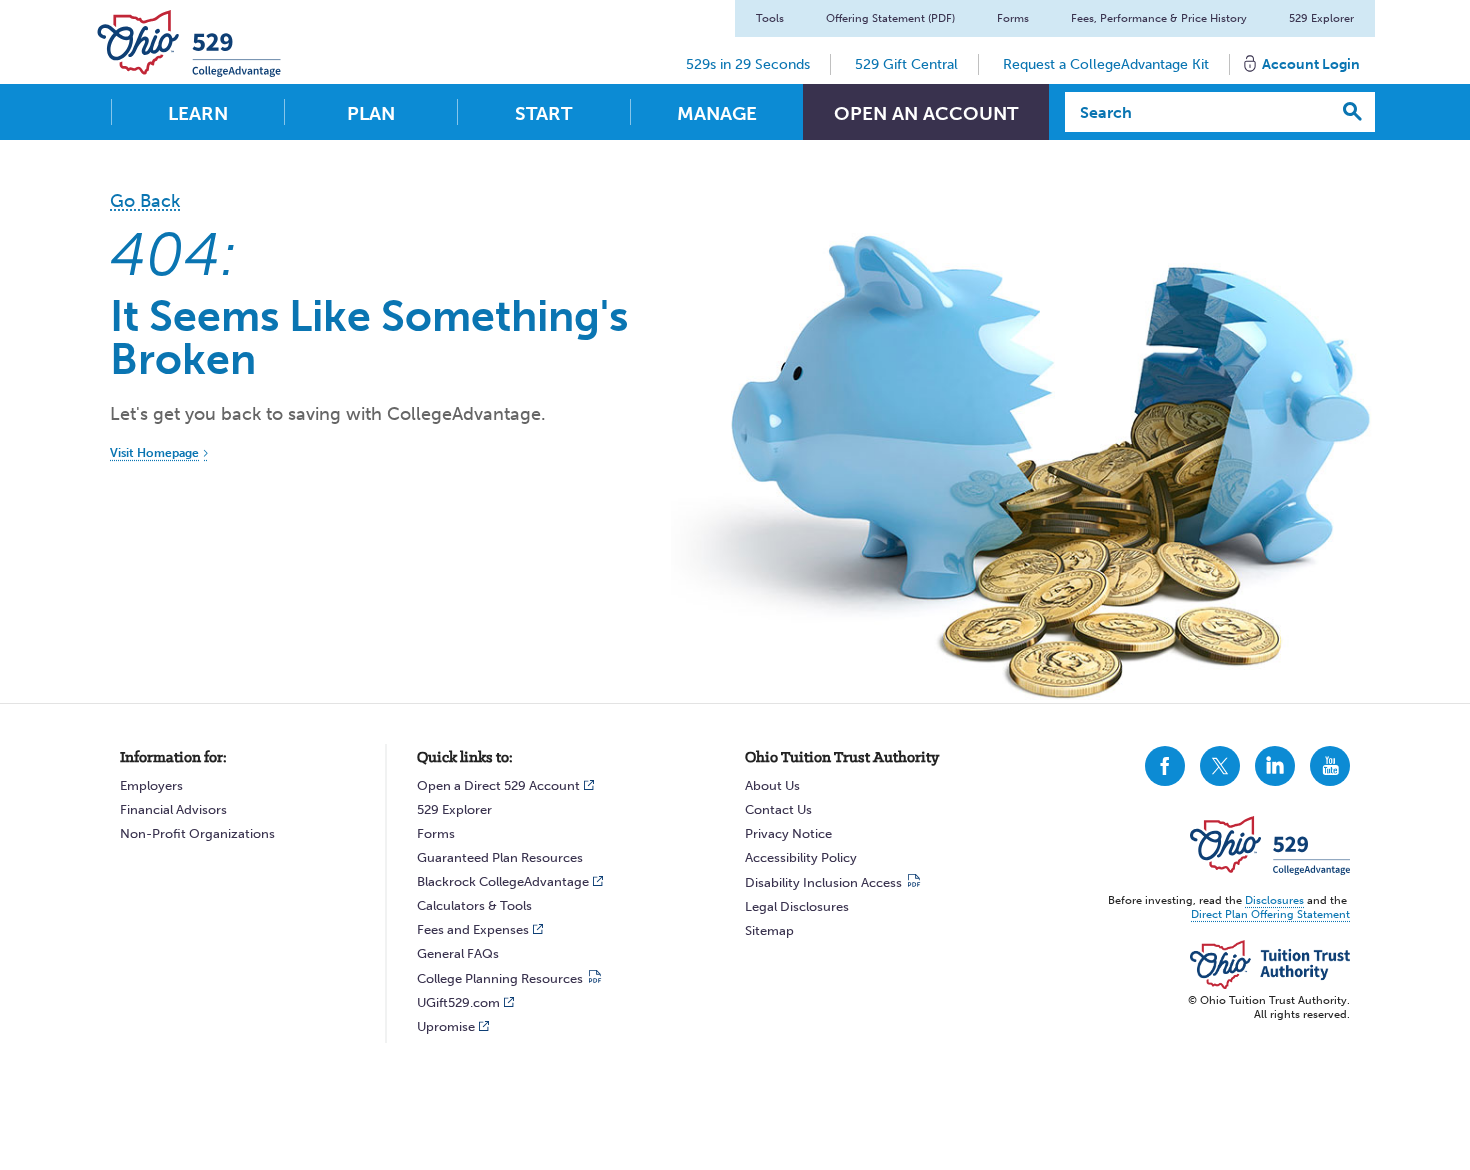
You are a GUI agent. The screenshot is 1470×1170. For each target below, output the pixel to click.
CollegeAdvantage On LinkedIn (1275, 766)
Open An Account (926, 113)
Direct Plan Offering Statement (1270, 914)
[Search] (1353, 112)
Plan (371, 113)
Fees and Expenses (473, 929)
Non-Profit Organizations (197, 833)
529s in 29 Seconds (748, 64)
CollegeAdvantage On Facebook (1165, 766)
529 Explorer (1321, 18)
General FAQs (458, 953)
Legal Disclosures (797, 906)
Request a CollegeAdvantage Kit (1106, 64)
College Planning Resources (500, 978)
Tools (770, 18)
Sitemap (769, 930)
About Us (772, 785)
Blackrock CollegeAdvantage (503, 881)
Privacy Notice (788, 833)
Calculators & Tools (474, 905)
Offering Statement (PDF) (890, 18)
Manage (717, 113)
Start (543, 113)
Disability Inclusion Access (823, 882)
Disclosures (1274, 900)
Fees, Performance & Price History (1159, 18)
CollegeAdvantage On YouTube (1330, 766)
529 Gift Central (906, 64)
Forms (1013, 18)
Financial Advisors (173, 809)
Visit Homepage (154, 453)
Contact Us (778, 809)
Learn (198, 113)
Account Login (1311, 64)
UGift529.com (458, 1002)
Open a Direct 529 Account (498, 785)
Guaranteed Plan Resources (500, 857)
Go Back (145, 201)
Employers (151, 785)
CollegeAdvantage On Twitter (1220, 766)
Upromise (446, 1026)
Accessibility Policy (801, 857)
